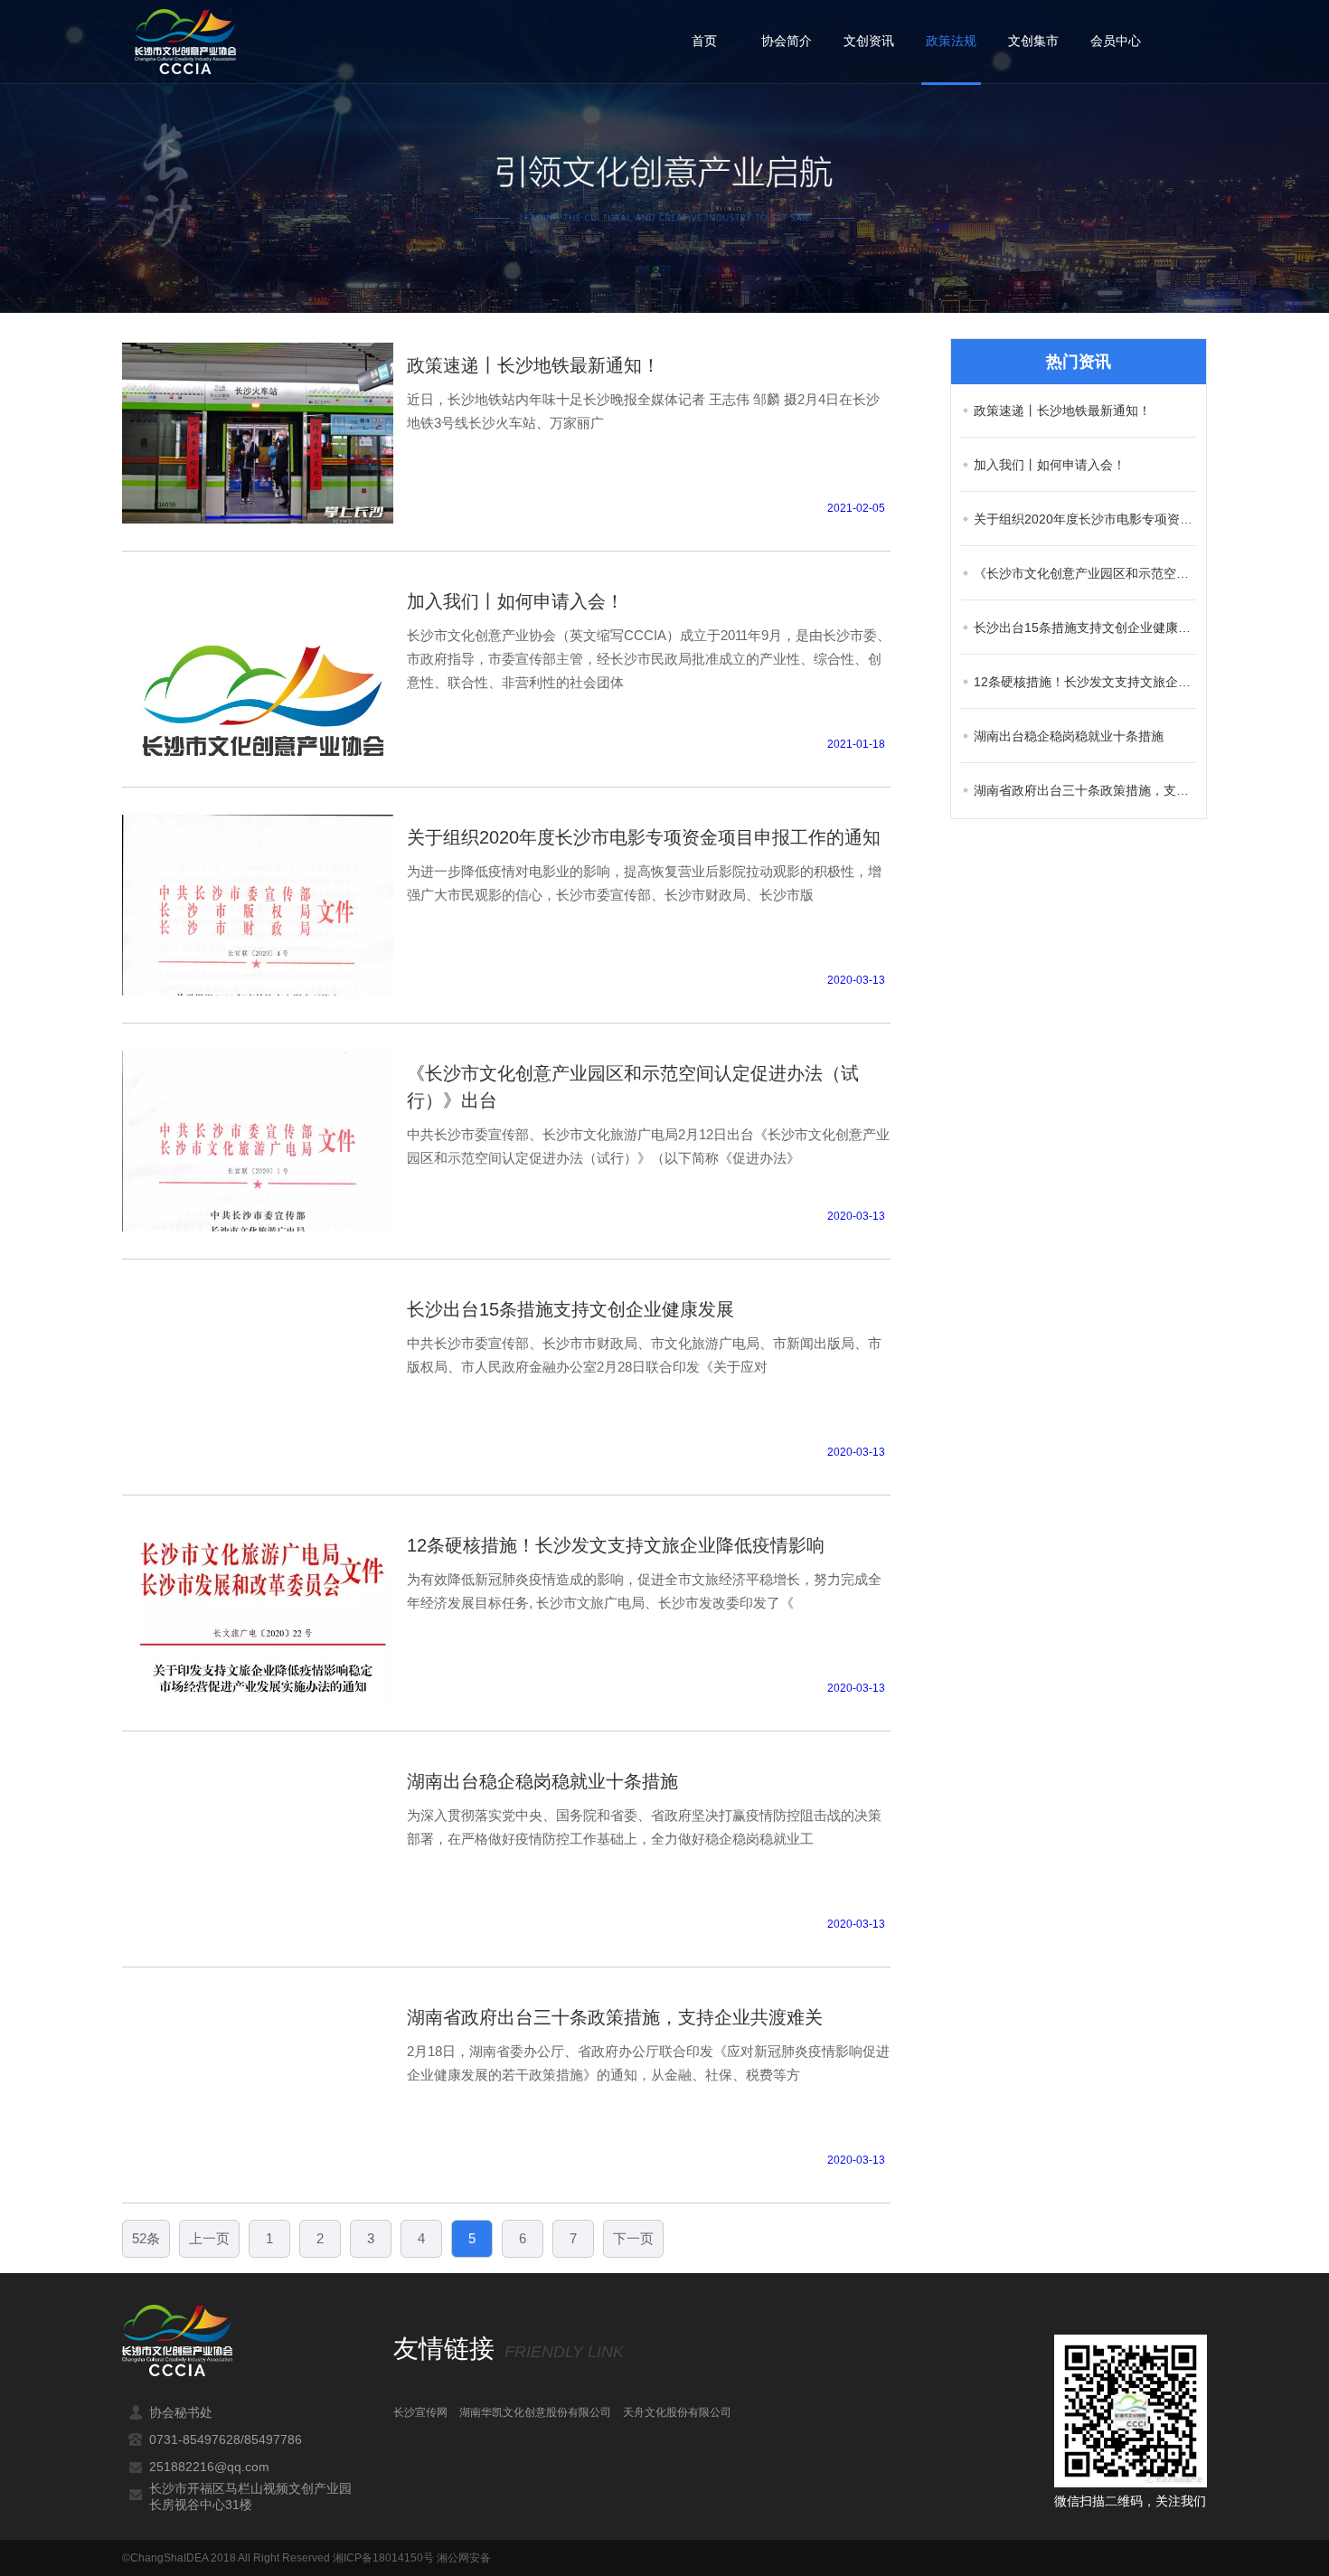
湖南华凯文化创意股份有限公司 (535, 2412)
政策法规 (951, 41)
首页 (704, 41)
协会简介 (787, 41)
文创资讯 (869, 41)
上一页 (209, 2238)
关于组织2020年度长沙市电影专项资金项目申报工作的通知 (1085, 519)
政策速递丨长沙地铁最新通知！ (1062, 410)
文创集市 (1033, 41)
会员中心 (1116, 41)
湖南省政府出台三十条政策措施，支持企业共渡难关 (1085, 790)
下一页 (633, 2238)
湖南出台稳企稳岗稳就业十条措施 (1069, 736)
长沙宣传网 (420, 2412)
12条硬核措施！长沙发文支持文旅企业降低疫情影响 (1085, 682)
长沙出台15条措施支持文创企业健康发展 (1085, 627)
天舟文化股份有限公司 (677, 2412)
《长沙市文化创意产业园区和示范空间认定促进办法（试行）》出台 (1085, 573)
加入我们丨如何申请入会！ (1050, 465)
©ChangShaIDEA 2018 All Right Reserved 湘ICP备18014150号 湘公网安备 (306, 2558)
